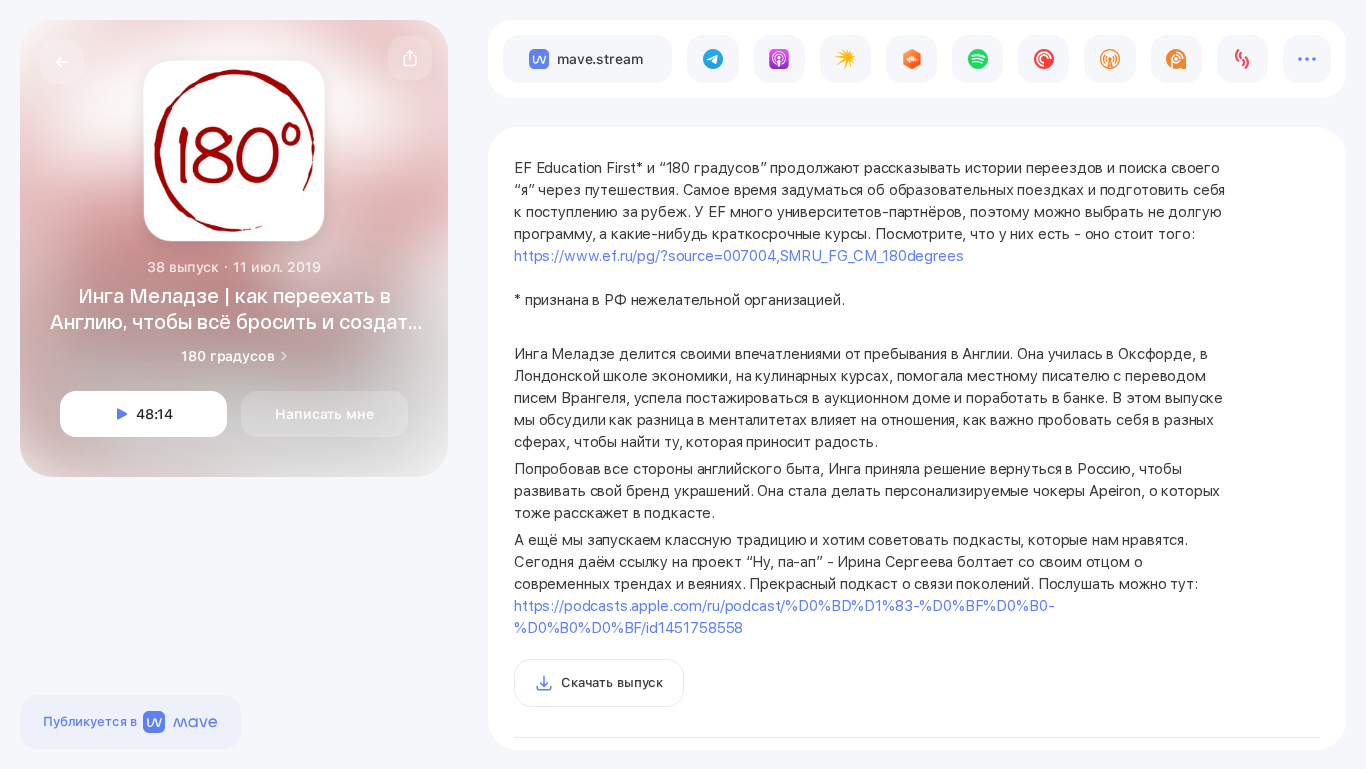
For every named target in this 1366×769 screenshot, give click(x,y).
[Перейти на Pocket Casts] (1043, 59)
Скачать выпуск (612, 682)
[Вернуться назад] (62, 62)
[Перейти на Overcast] (1109, 59)
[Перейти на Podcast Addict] (1176, 59)
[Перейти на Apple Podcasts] (779, 59)
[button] (410, 58)
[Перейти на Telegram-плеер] (712, 59)
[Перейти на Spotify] (977, 59)
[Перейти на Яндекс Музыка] (845, 59)
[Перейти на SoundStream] (1242, 59)
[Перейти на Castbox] (911, 59)
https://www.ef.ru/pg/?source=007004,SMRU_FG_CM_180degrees (738, 256)
